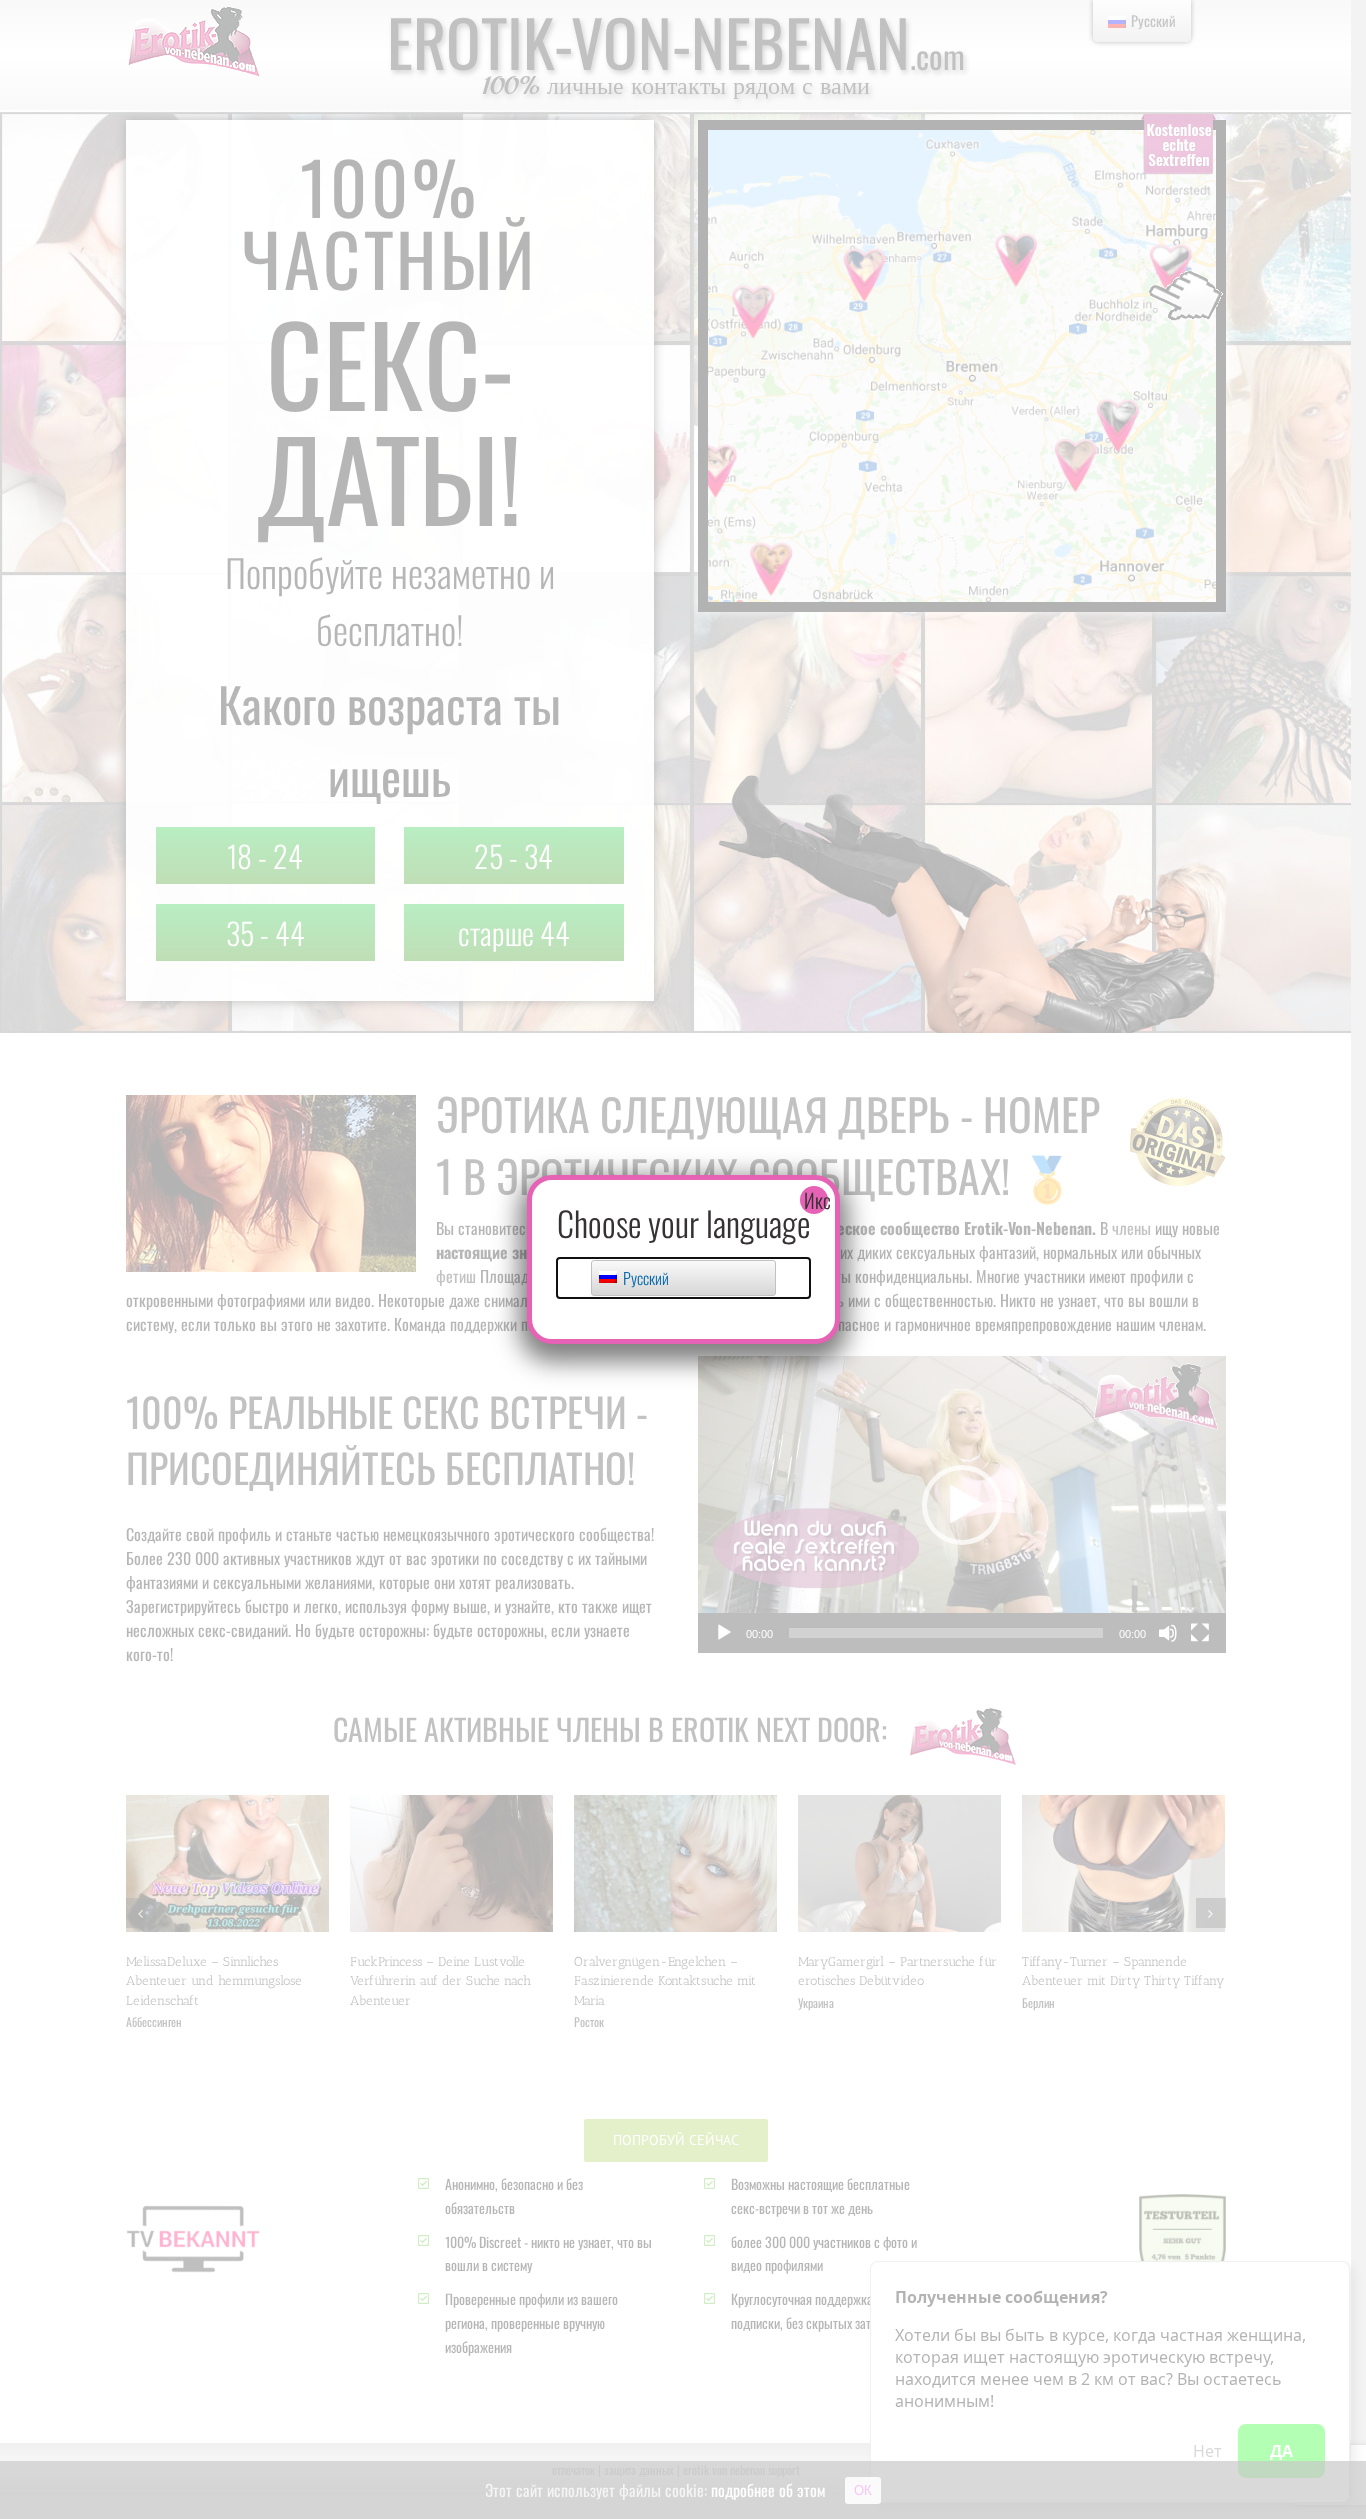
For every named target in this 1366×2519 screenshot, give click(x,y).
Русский (644, 1278)
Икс (816, 1200)
